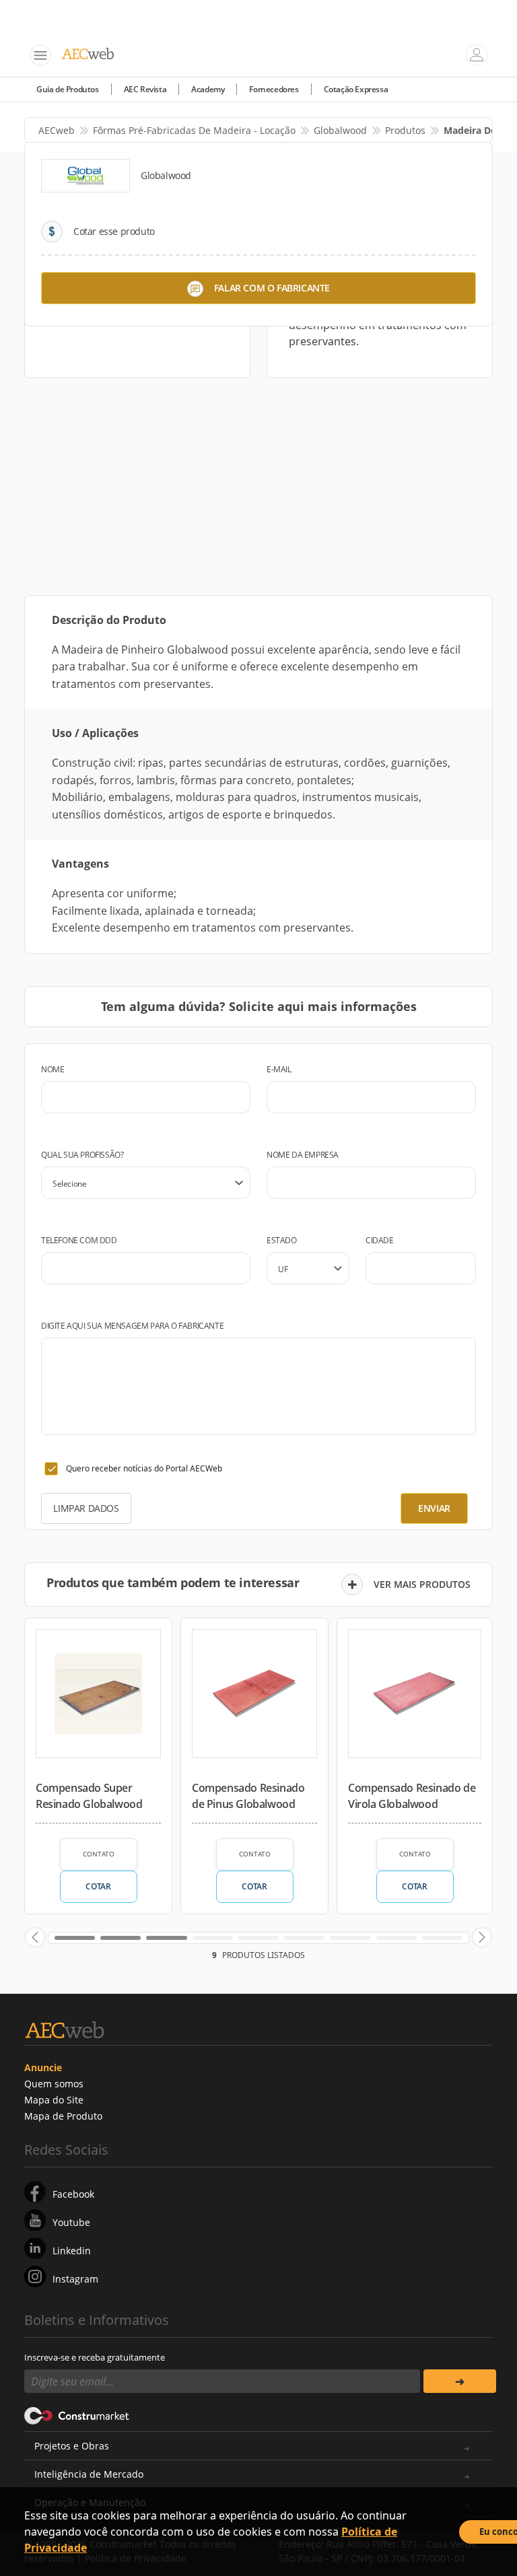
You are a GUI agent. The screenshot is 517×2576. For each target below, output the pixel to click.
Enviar (434, 1508)
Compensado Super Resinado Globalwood (89, 1796)
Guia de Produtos (68, 89)
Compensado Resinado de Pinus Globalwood (248, 1796)
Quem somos (54, 2084)
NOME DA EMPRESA (303, 1155)
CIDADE (380, 1240)
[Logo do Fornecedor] (85, 176)
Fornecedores (274, 89)
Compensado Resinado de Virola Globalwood (412, 1796)
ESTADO (282, 1240)
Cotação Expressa (356, 89)
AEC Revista (145, 89)
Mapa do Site (54, 2100)
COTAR (98, 1886)
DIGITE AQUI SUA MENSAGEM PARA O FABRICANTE (132, 1326)
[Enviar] (460, 2381)
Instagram (75, 2279)
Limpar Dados (86, 1508)
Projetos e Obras (72, 2446)
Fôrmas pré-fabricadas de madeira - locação (194, 130)
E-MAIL (279, 1069)
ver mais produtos (422, 1584)
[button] (35, 1937)
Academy (208, 89)
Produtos (405, 130)
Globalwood (340, 130)
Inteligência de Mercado (89, 2474)
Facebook (73, 2194)
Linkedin (72, 2251)
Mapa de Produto (63, 2116)
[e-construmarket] (77, 2414)
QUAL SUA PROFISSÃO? (82, 1155)
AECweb (57, 130)
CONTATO (99, 1854)
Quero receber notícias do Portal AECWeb (144, 1468)
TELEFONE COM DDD (79, 1240)
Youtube (71, 2222)
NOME (53, 1069)
